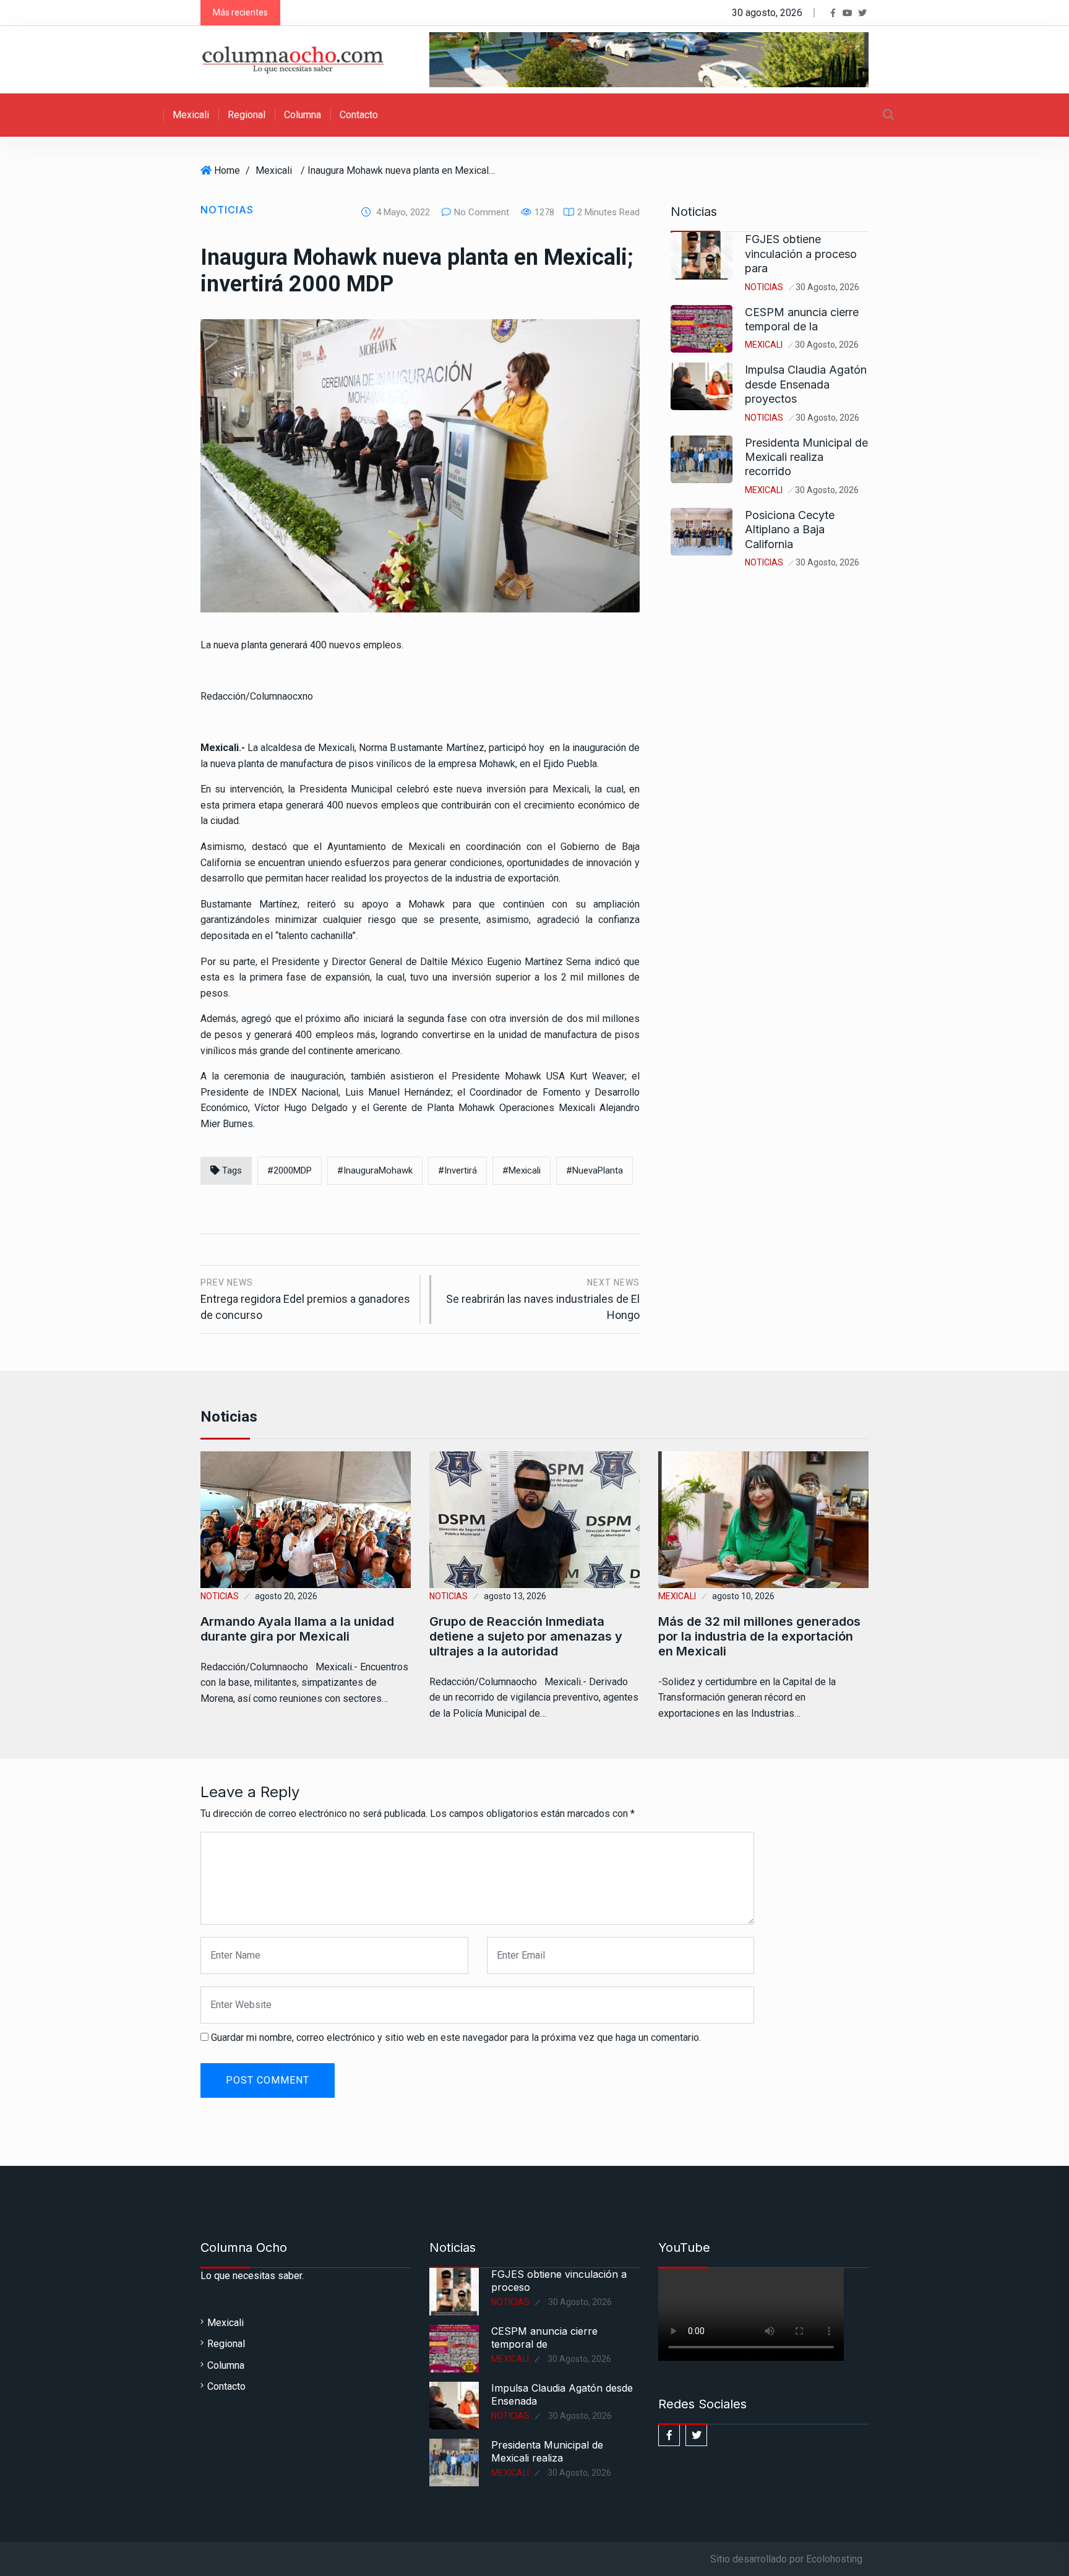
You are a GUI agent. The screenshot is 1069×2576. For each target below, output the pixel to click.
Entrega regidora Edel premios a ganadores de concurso (305, 1299)
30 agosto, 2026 (827, 287)
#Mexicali (522, 1170)
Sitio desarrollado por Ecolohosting (786, 2559)
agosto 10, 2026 (743, 1596)
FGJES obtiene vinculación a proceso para (801, 254)
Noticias (227, 210)
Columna (303, 115)
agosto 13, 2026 (515, 1596)
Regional (247, 115)
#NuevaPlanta (595, 1170)
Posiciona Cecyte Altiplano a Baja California (790, 530)
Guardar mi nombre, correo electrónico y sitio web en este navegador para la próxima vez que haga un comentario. (456, 2037)
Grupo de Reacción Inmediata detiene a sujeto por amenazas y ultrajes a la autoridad (526, 1636)
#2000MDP (290, 1170)
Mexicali (191, 115)
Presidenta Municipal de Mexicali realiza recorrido (806, 457)
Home (227, 170)
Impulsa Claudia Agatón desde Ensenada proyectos (806, 384)
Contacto (359, 115)
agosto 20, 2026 (286, 1596)
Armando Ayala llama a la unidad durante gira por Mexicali (297, 1629)
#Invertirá (457, 1170)
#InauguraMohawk (375, 1170)
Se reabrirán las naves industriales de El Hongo (543, 1299)
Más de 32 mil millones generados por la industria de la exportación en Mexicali (759, 1636)
